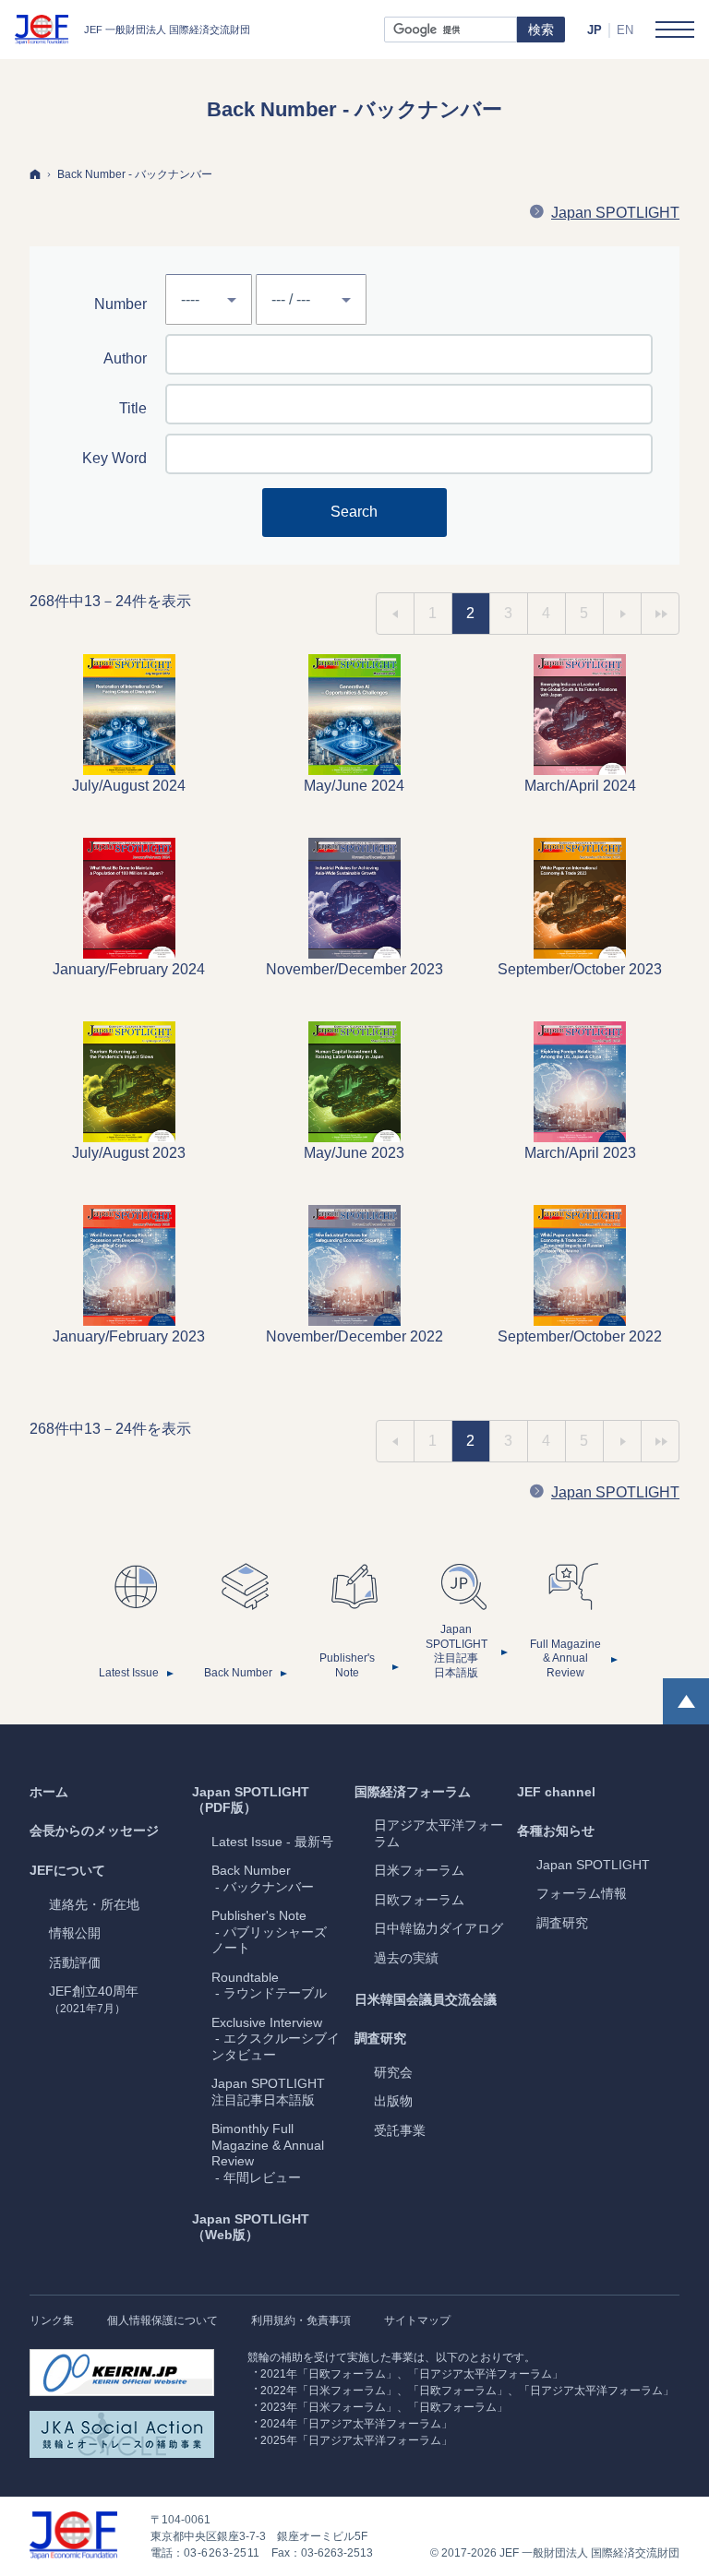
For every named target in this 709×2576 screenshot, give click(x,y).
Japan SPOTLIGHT (615, 213)
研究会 (393, 2072)
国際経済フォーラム (413, 1792)
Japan (593, 1865)
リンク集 (52, 2320)
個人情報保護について (162, 2320)
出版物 (393, 2101)
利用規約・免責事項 (301, 2320)
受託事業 (400, 2130)
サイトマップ (417, 2320)
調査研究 (380, 2038)
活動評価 (75, 1962)
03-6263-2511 (222, 2553)
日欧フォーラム (419, 1900)
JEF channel (556, 1792)
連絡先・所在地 (94, 1904)
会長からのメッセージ (94, 1831)
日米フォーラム (419, 1870)
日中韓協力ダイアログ (439, 1928)
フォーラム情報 (582, 1893)
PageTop (686, 1701)
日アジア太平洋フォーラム (439, 1833)
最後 (660, 614)
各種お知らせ (556, 1831)
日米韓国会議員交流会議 (426, 1999)
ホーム (49, 1792)
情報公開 (75, 1933)
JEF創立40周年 (94, 1999)
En (625, 30)
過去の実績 (406, 1958)
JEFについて (67, 1870)
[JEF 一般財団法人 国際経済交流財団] (132, 30)
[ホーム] (35, 174)
